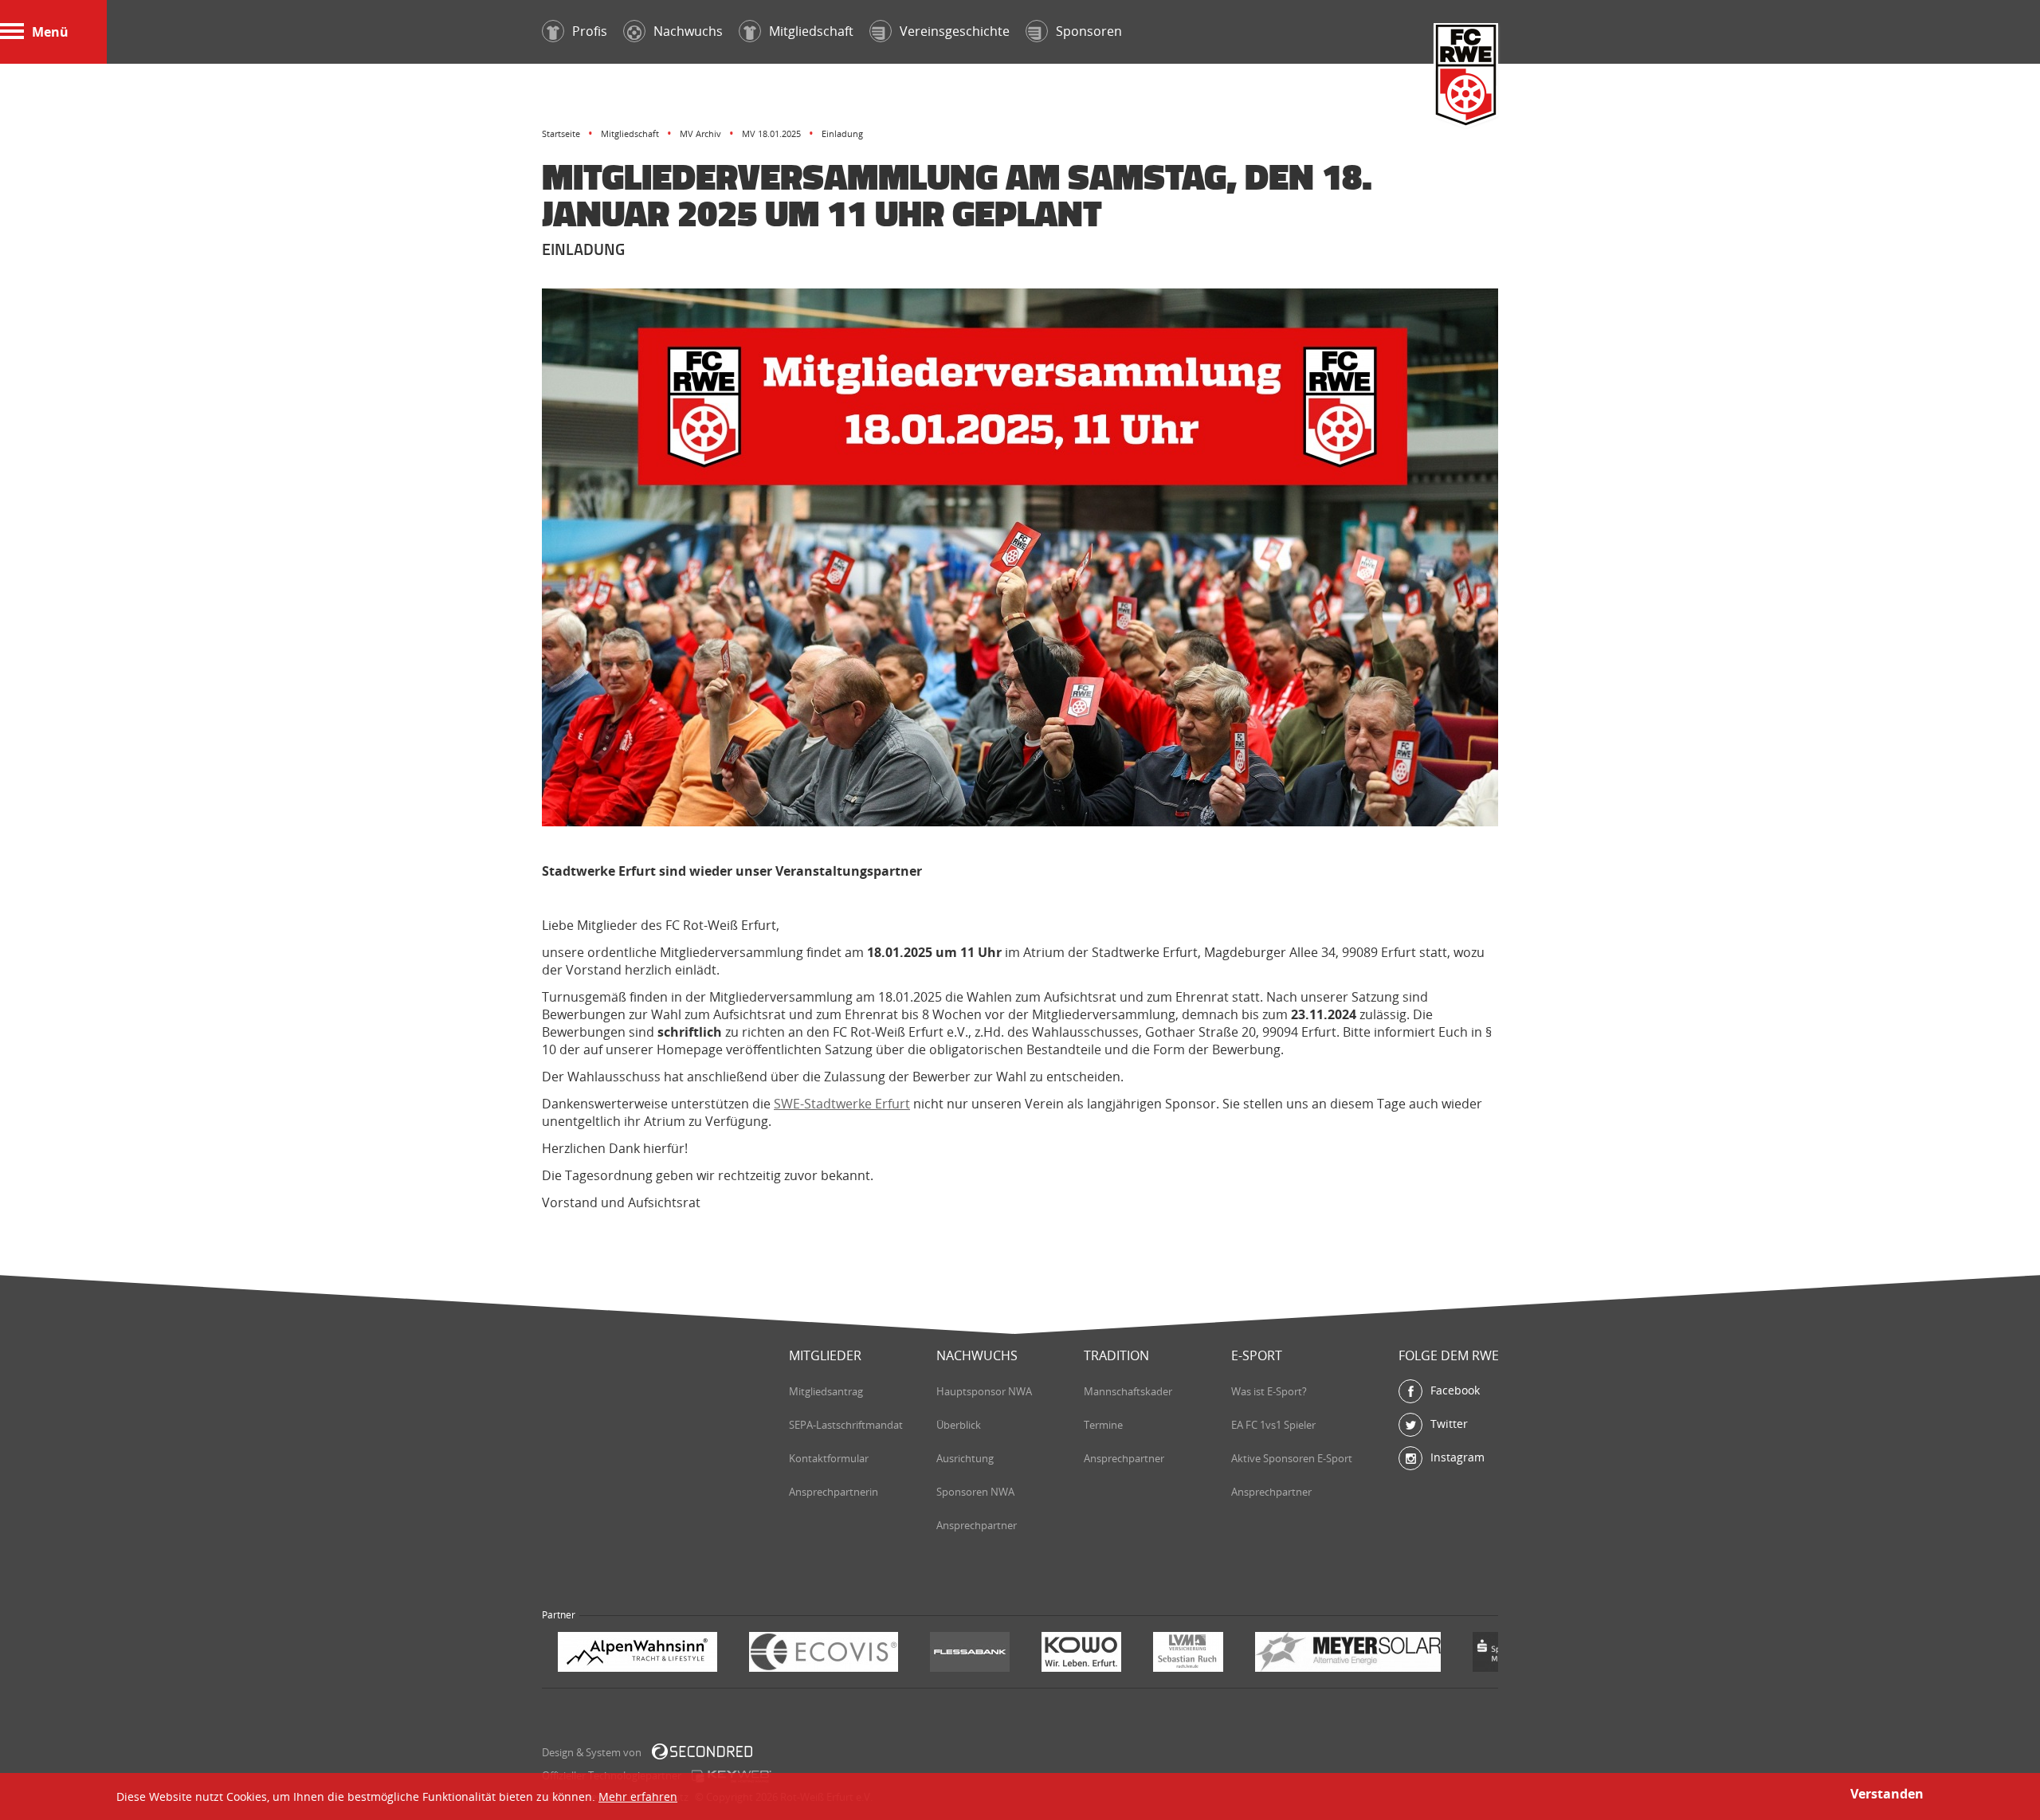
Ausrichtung (965, 1458)
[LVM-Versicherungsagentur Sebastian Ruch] (997, 1654)
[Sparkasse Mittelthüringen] (1321, 1654)
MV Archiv (700, 133)
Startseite (561, 133)
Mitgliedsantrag (826, 1391)
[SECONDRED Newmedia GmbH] (702, 1751)
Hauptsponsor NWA (984, 1391)
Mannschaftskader (1128, 1391)
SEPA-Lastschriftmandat (846, 1425)
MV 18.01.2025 (771, 133)
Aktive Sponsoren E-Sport (1292, 1458)
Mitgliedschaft (630, 133)
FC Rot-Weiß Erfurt (1466, 77)
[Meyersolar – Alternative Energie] (1157, 1654)
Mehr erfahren (638, 1796)
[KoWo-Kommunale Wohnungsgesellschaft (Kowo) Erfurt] (890, 1654)
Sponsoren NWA (975, 1492)
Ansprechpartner (977, 1525)
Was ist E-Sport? (1269, 1391)
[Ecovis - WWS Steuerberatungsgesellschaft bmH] (632, 1654)
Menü (50, 32)
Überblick (959, 1425)
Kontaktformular (829, 1458)
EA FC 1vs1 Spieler (1273, 1425)
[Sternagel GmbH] (1422, 1654)
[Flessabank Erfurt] (779, 1654)
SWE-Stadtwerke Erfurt (842, 1104)
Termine (1103, 1425)
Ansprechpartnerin (834, 1492)
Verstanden (1887, 1794)
